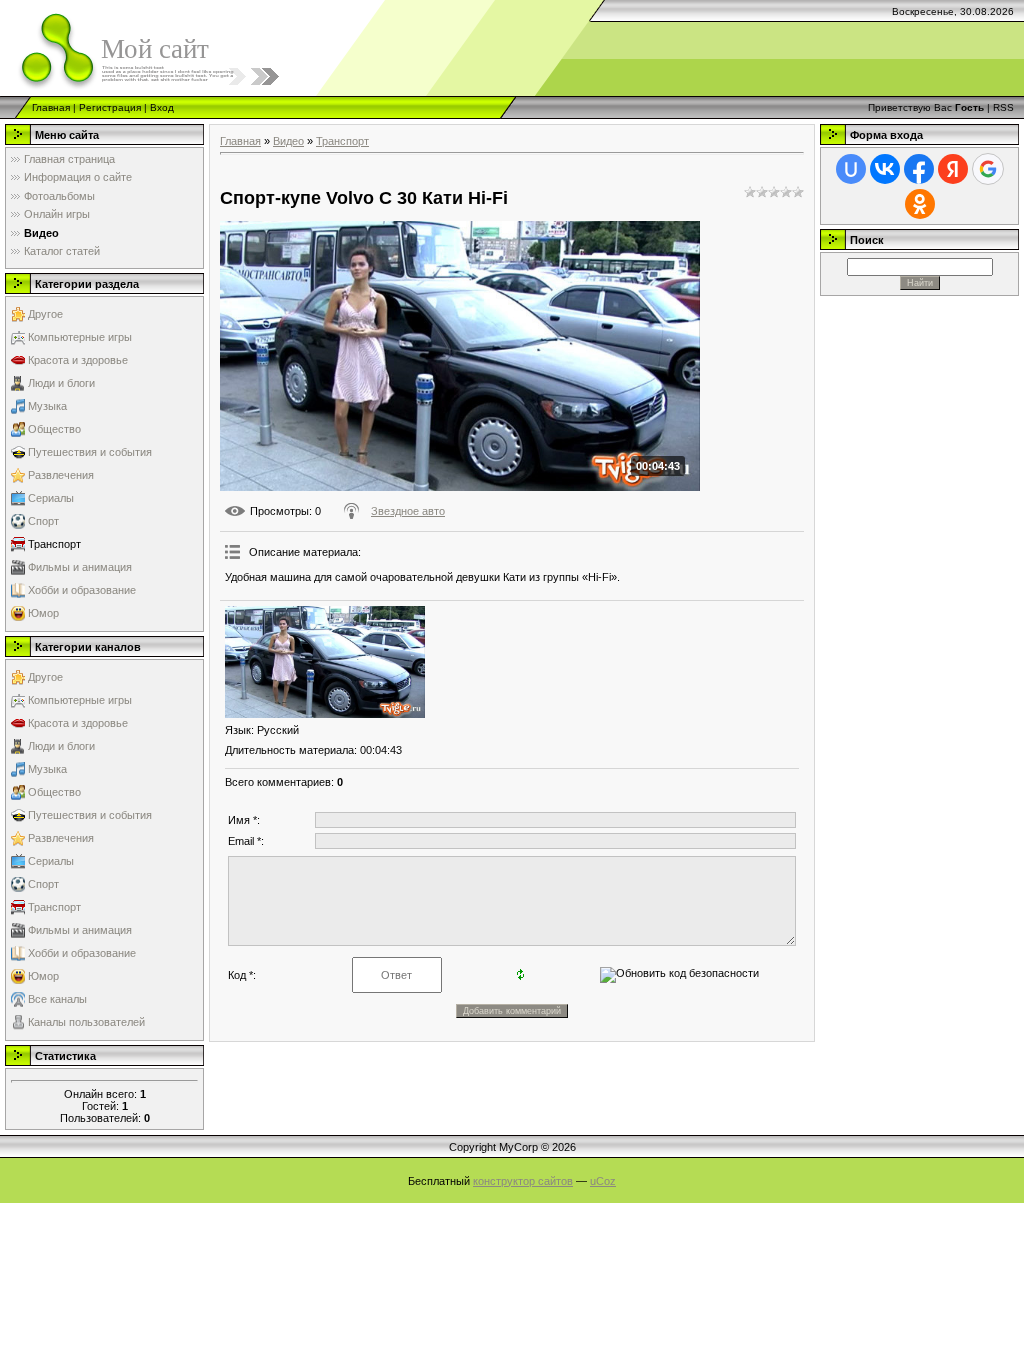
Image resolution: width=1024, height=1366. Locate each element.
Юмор (43, 613)
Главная (51, 107)
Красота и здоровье (78, 360)
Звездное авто (408, 511)
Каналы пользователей (86, 1022)
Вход (162, 107)
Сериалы (51, 498)
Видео (288, 141)
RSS (1003, 107)
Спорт (43, 521)
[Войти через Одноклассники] (920, 204)
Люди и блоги (61, 383)
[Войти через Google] (988, 169)
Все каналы (57, 999)
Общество (54, 429)
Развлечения (61, 475)
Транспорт (54, 544)
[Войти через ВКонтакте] (885, 169)
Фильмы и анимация (80, 567)
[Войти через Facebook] (919, 169)
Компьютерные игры (80, 337)
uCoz (603, 1181)
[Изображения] (325, 662)
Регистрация (110, 107)
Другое (45, 314)
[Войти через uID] (851, 169)
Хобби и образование (82, 590)
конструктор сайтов (523, 1181)
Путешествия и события (90, 452)
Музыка (47, 406)
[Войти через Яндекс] (953, 169)
